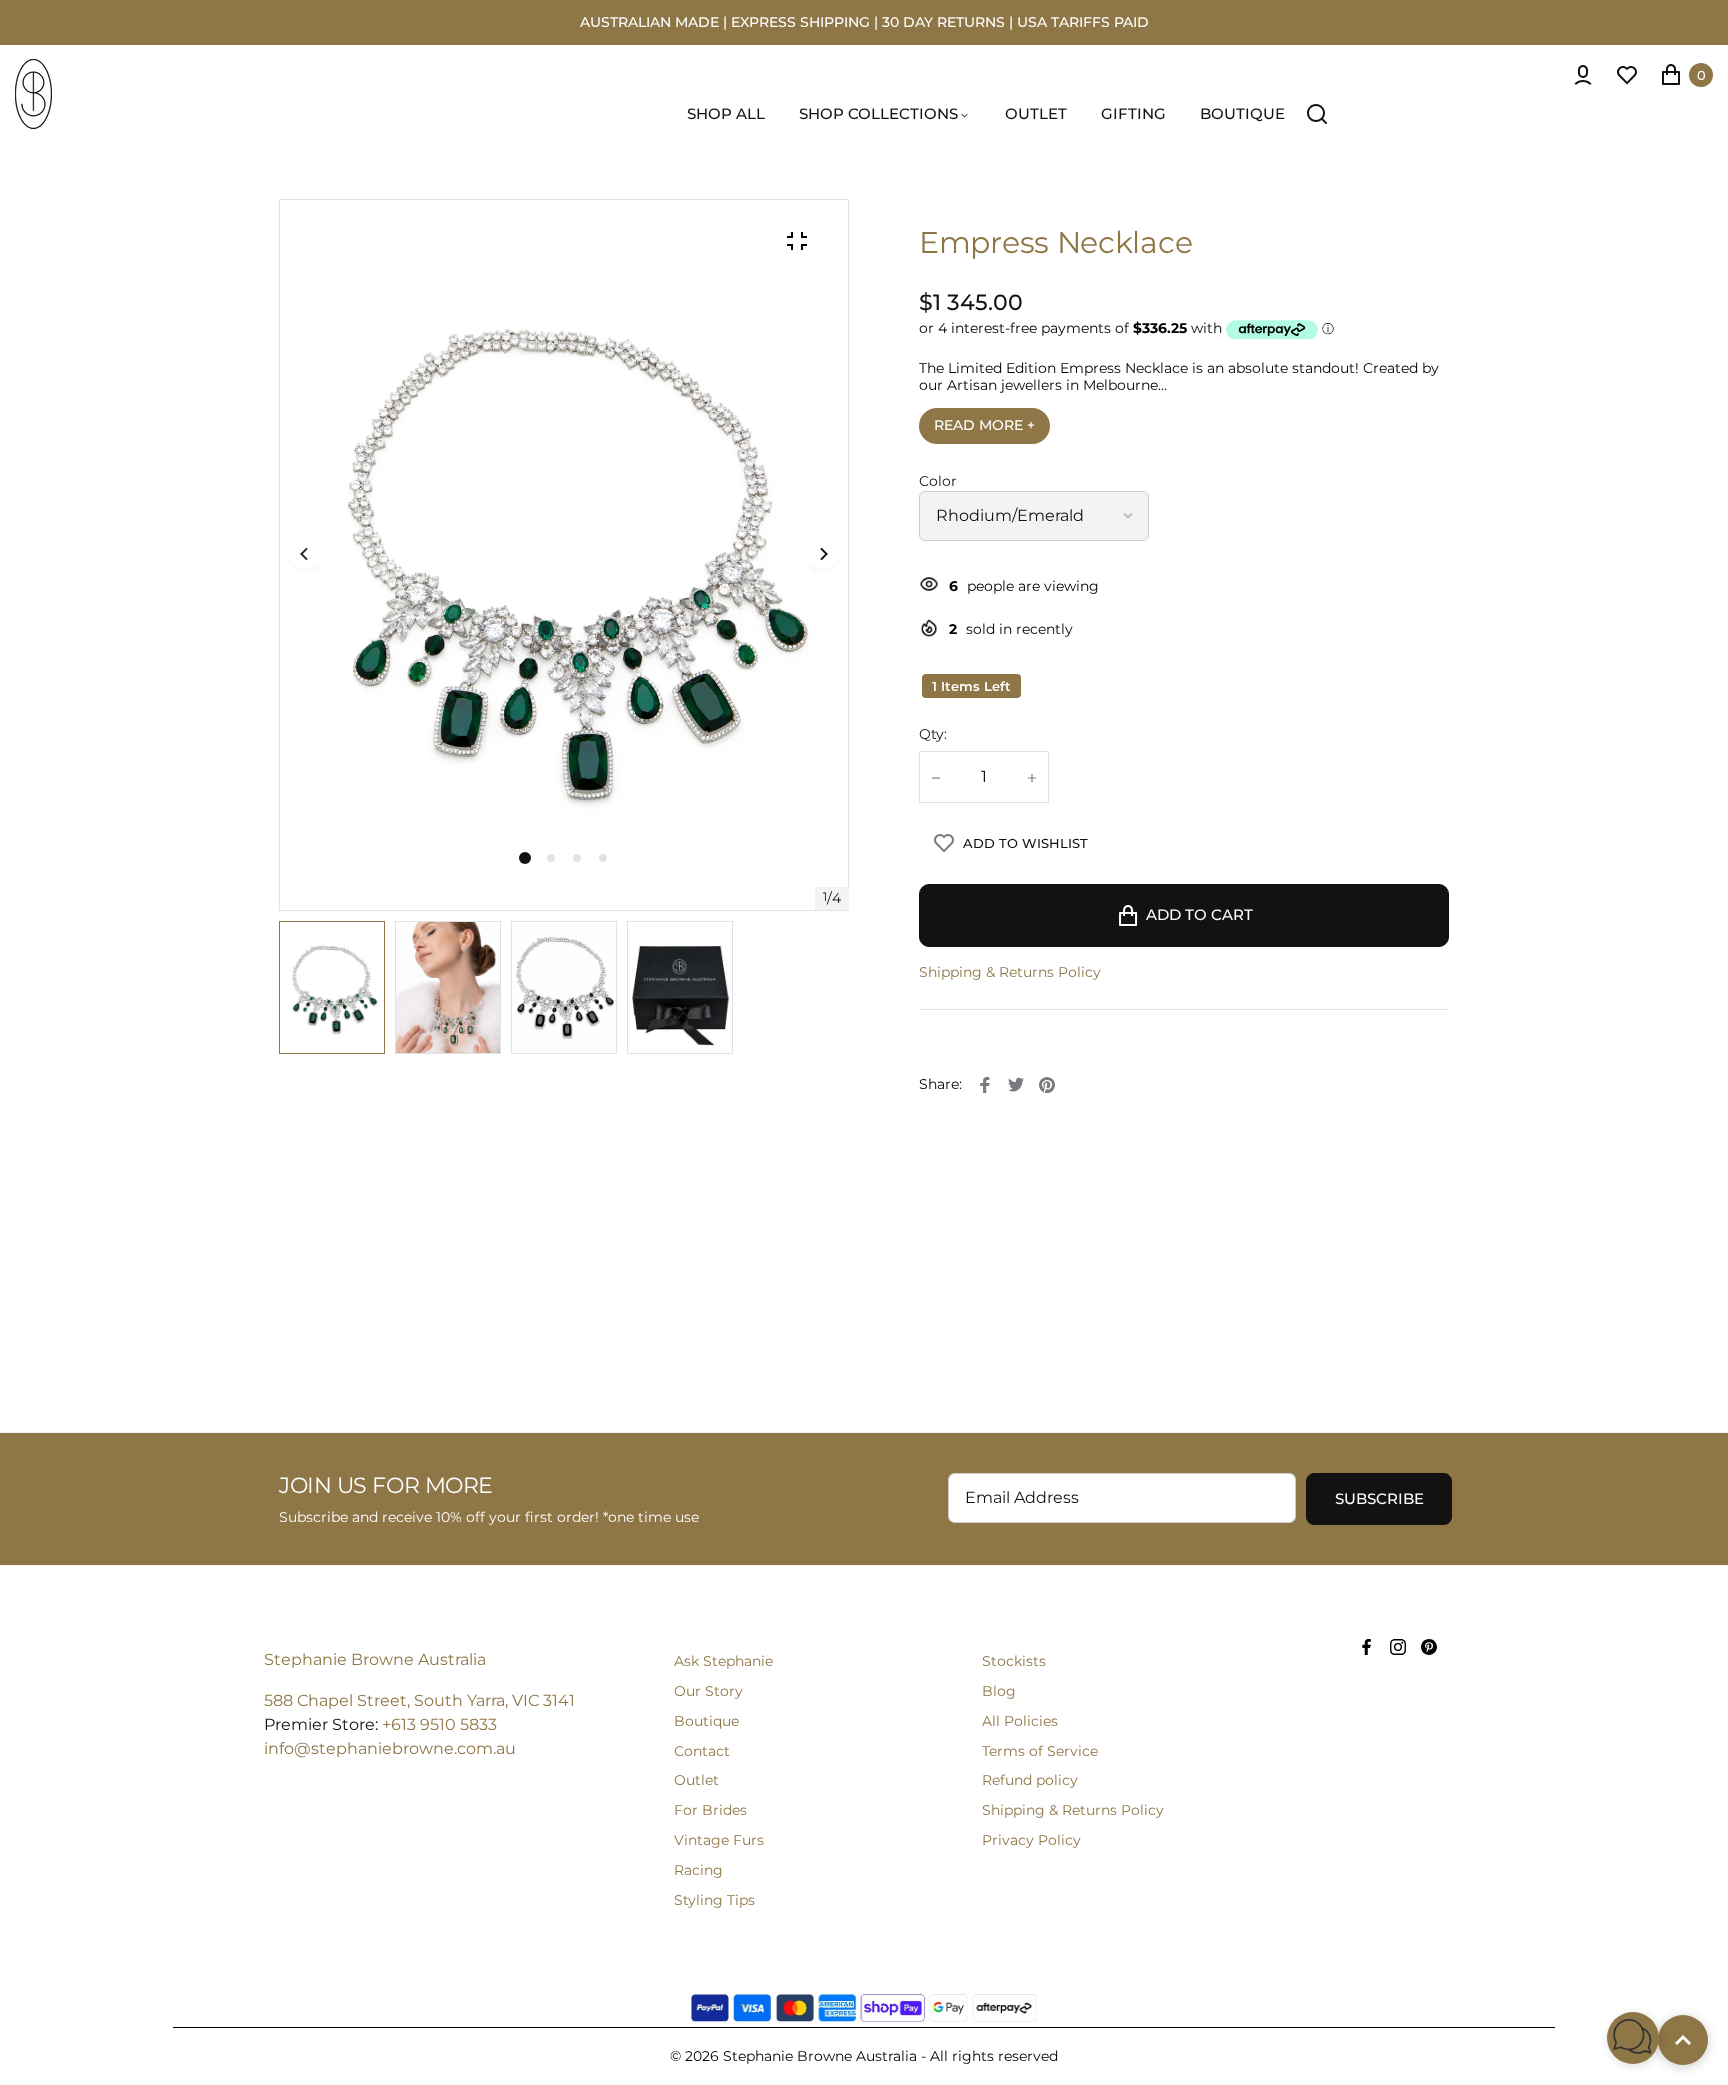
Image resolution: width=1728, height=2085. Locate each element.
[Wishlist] (1627, 75)
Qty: (933, 734)
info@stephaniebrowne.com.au (390, 1748)
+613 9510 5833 (439, 1724)
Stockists (1014, 1661)
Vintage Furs (719, 1840)
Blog (999, 1691)
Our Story (708, 1691)
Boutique (706, 1721)
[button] (551, 858)
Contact (702, 1751)
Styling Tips (714, 1900)
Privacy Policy (1031, 1840)
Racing (698, 1870)
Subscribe (1379, 1499)
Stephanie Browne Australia (375, 1659)
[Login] (1583, 75)
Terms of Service (1040, 1751)
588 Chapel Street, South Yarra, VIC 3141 (419, 1700)
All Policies (1020, 1721)
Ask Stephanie (723, 1661)
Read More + (984, 425)
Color (938, 481)
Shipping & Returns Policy (1010, 972)
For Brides (710, 1810)
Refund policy (1030, 1780)
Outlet (696, 1780)
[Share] (985, 1085)
